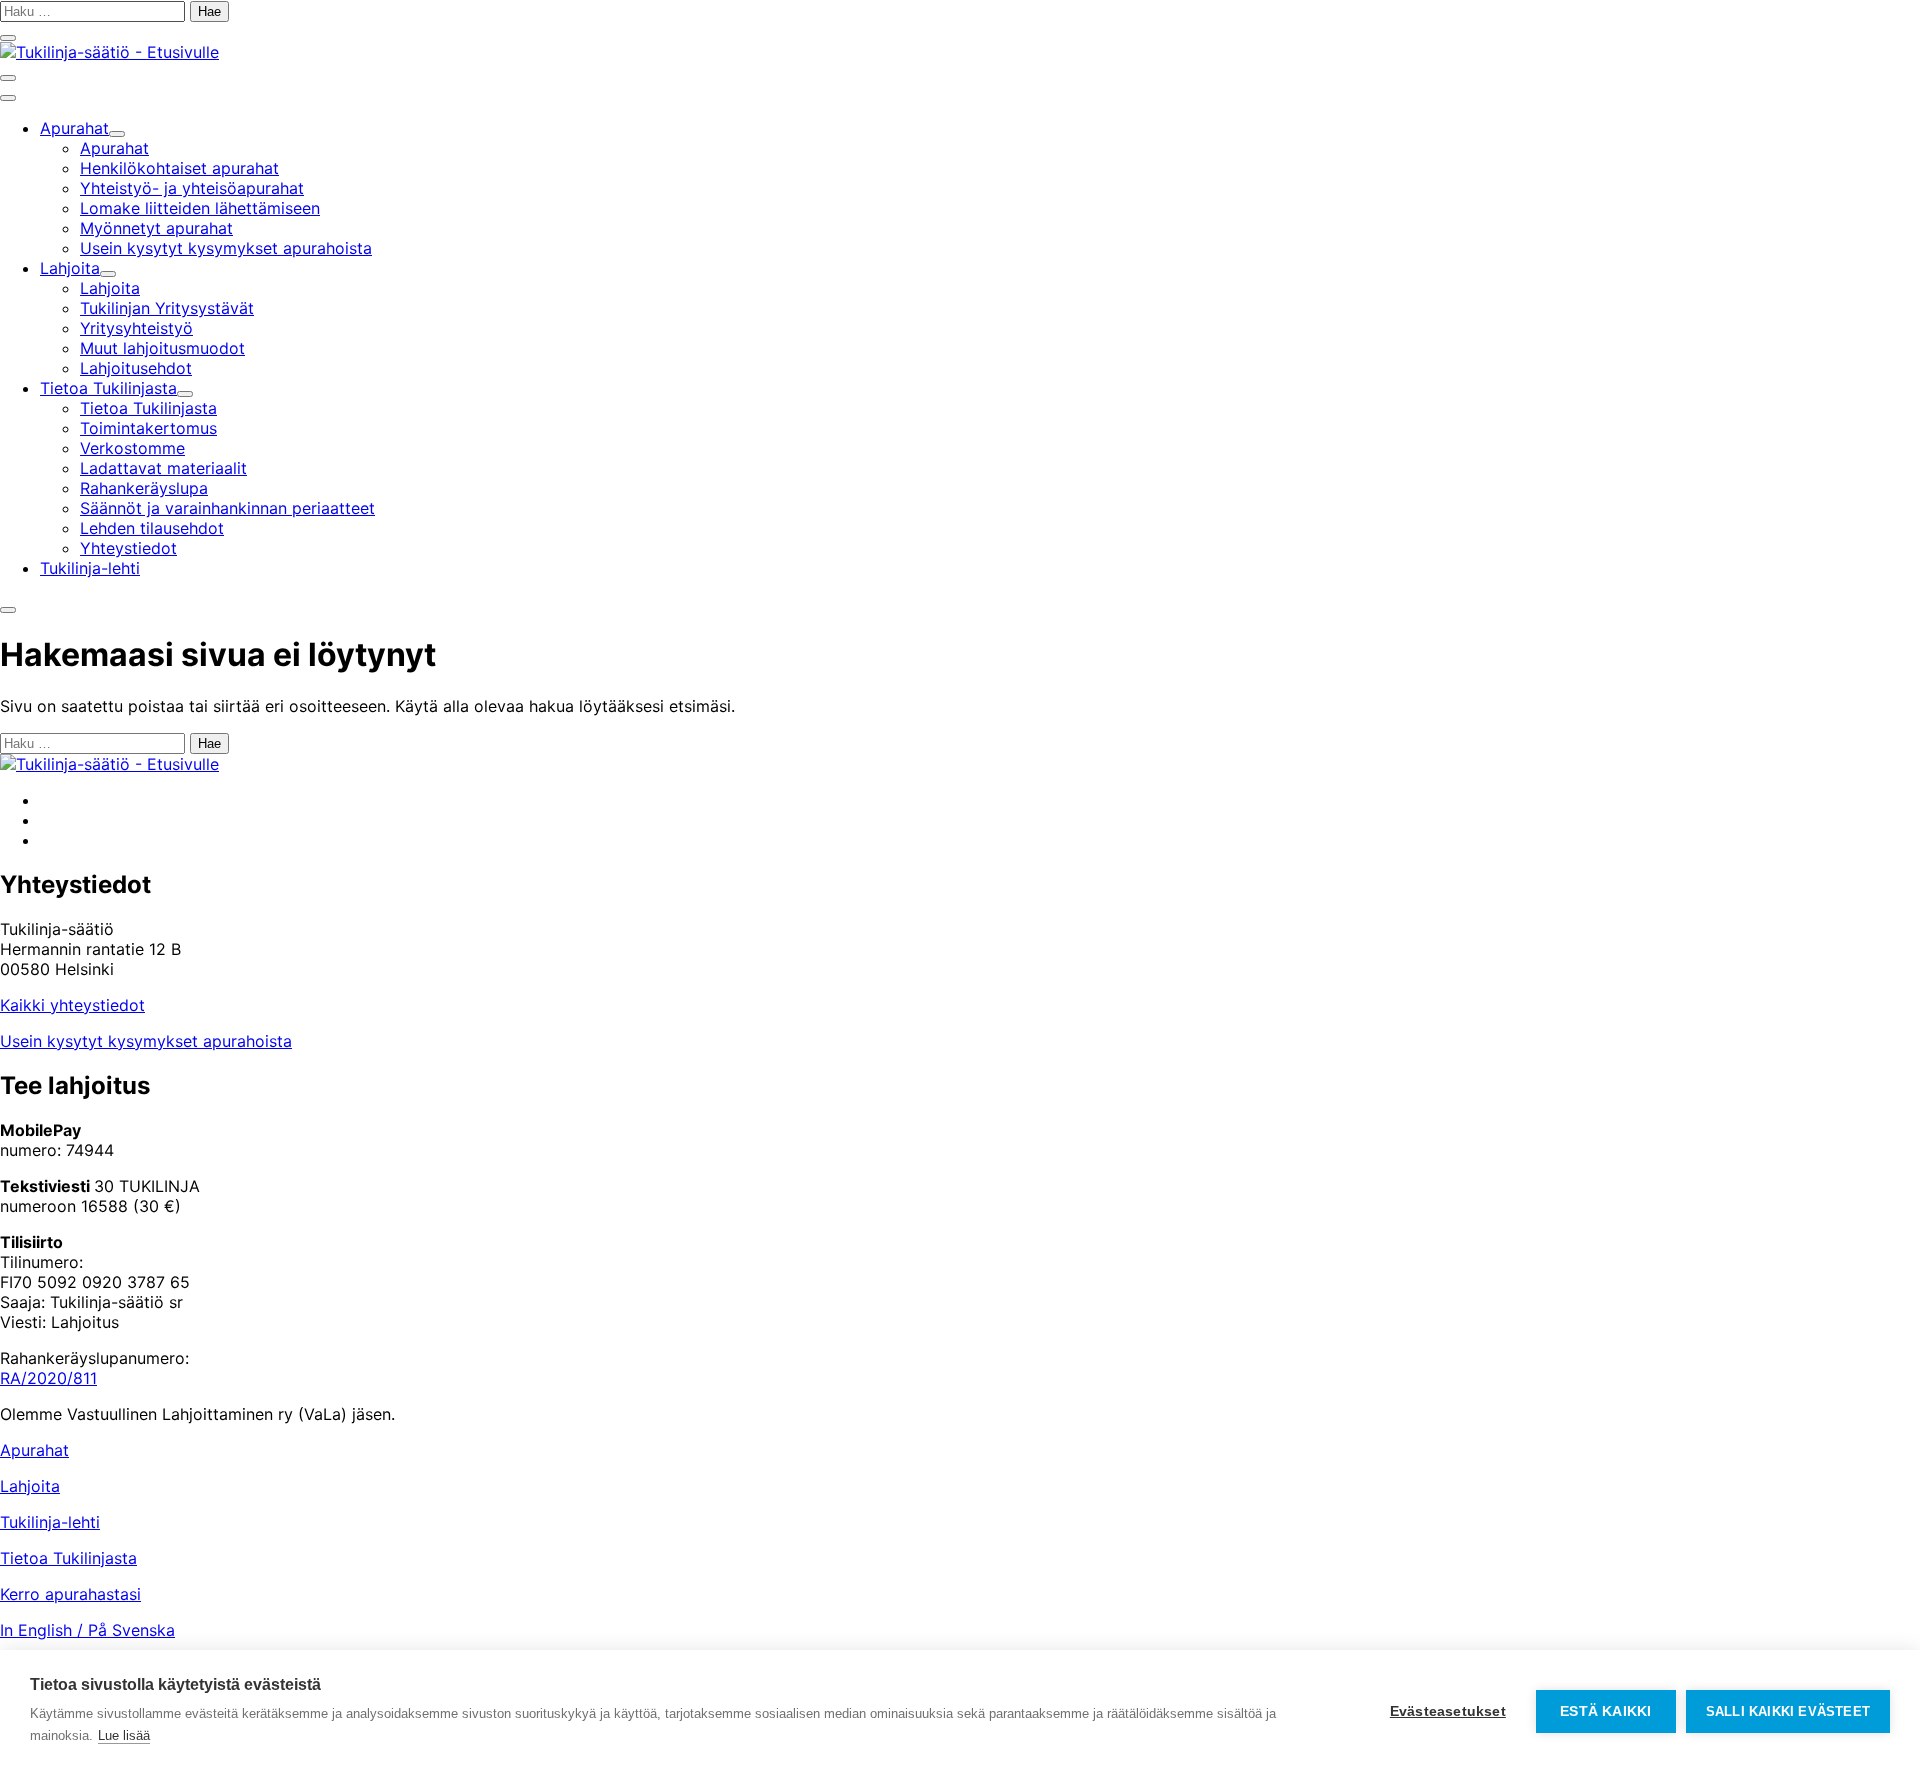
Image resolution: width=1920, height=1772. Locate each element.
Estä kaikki (1605, 1711)
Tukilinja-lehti (50, 1522)
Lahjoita (30, 1486)
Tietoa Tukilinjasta (68, 1558)
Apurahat (34, 1450)
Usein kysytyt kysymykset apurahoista (146, 1041)
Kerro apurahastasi (70, 1594)
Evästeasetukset (1448, 1711)
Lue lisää (124, 1735)
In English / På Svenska (87, 1630)
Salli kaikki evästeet (1788, 1711)
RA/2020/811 (48, 1378)
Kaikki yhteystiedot (72, 1005)
